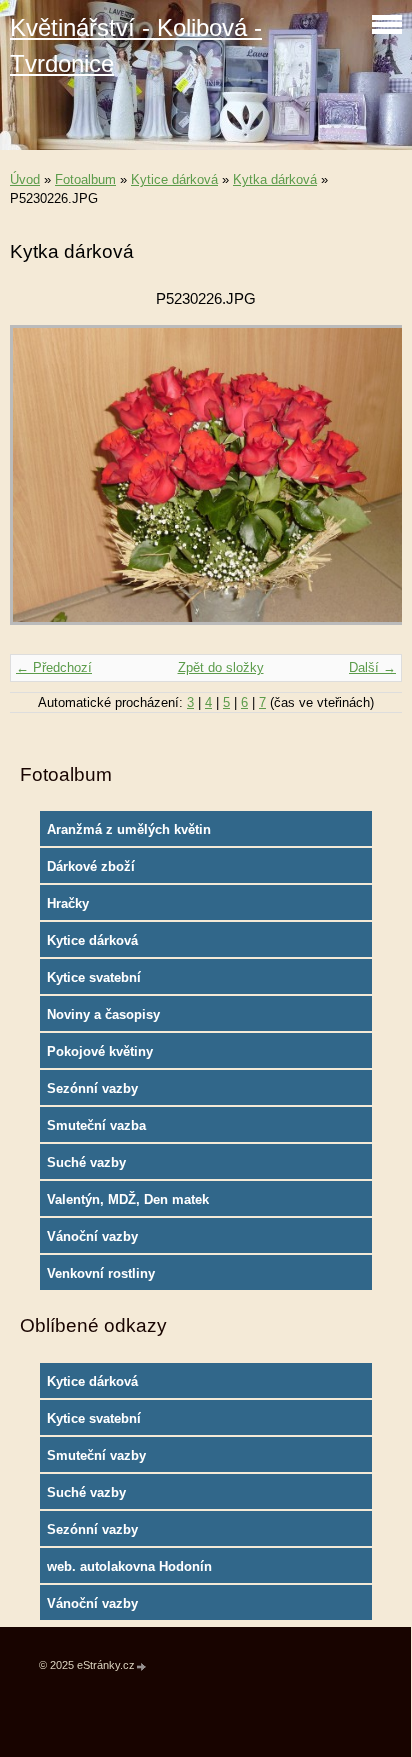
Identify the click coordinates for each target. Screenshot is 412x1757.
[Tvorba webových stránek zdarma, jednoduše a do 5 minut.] (142, 1666)
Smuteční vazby (96, 1455)
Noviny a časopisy (103, 1014)
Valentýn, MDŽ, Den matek (128, 1199)
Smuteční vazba (96, 1125)
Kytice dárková (174, 179)
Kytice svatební (94, 977)
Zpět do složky (221, 667)
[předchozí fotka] (42, 484)
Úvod (25, 179)
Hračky (68, 903)
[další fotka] (369, 484)
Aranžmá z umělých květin (129, 829)
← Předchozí (54, 667)
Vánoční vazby (92, 1236)
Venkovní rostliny (101, 1273)
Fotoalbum (85, 179)
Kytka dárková (275, 179)
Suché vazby (86, 1162)
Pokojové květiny (100, 1051)
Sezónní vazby (92, 1088)
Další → (372, 667)
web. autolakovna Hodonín (129, 1566)
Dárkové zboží (91, 866)
